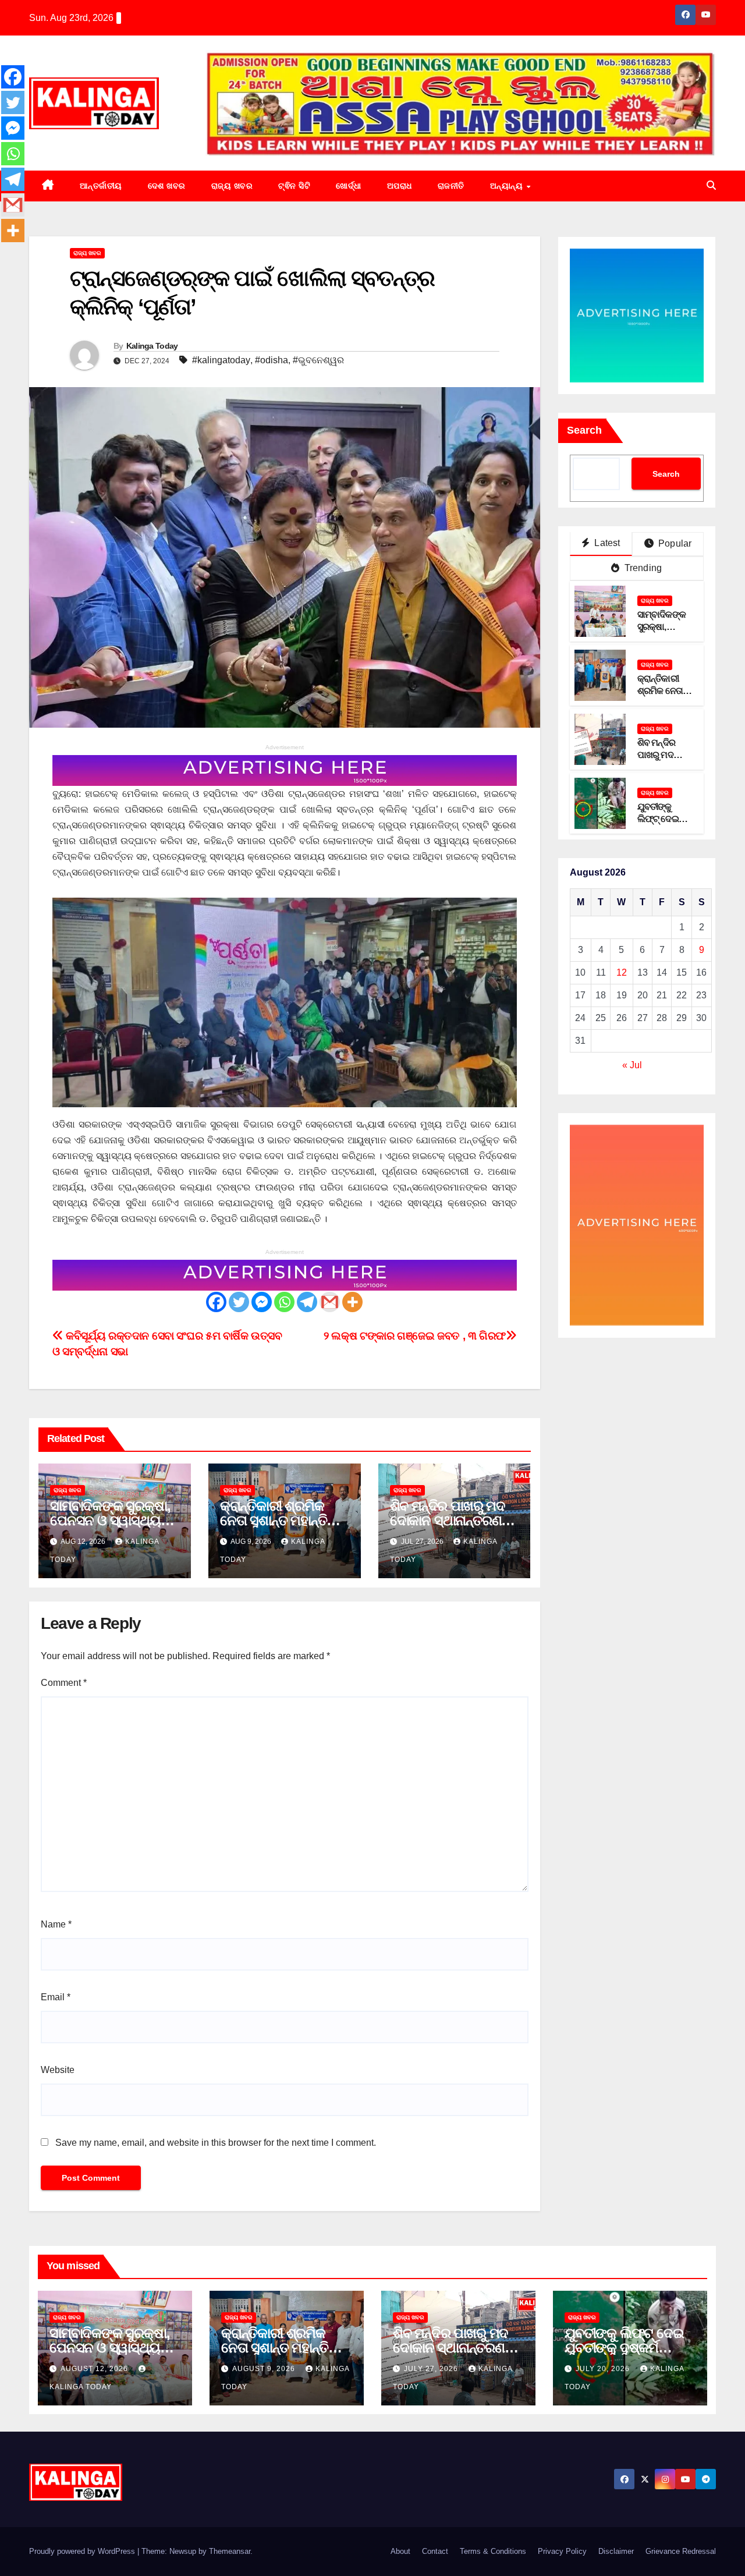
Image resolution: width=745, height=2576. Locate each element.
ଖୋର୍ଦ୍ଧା (349, 186)
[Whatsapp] (284, 1302)
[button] (711, 185)
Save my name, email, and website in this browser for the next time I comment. (216, 2143)
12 (622, 972)
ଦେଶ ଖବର (167, 186)
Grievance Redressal (681, 2551)
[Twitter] (239, 1302)
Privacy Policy (562, 2551)
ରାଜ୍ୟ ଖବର (232, 186)
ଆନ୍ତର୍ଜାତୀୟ (101, 186)
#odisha (272, 360)
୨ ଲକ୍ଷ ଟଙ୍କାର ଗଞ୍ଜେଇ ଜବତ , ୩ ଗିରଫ (415, 1336)
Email (56, 1997)
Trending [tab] (642, 568)
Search (584, 430)
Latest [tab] (606, 543)
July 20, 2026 (604, 2369)
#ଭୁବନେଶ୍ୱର (318, 360)
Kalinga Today (152, 346)
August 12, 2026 (95, 2369)
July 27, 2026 (432, 2369)
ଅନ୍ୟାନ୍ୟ (508, 186)
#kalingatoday (221, 360)
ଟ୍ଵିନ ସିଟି (294, 186)
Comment (64, 1683)
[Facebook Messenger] (262, 1302)
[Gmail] (330, 1302)
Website (58, 2070)
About (400, 2551)
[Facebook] (216, 1302)
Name (56, 1924)
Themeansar (230, 2551)
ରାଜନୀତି (451, 186)
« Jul (632, 1065)
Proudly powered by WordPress (83, 2551)
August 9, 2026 (265, 2369)
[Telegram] (307, 1302)
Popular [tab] (674, 543)
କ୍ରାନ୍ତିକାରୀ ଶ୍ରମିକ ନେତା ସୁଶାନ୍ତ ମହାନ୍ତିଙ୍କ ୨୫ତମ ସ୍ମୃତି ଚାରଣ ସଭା (284, 1520)
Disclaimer (616, 2551)
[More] (352, 1302)
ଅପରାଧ (400, 186)
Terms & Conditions (493, 2551)
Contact (435, 2551)
